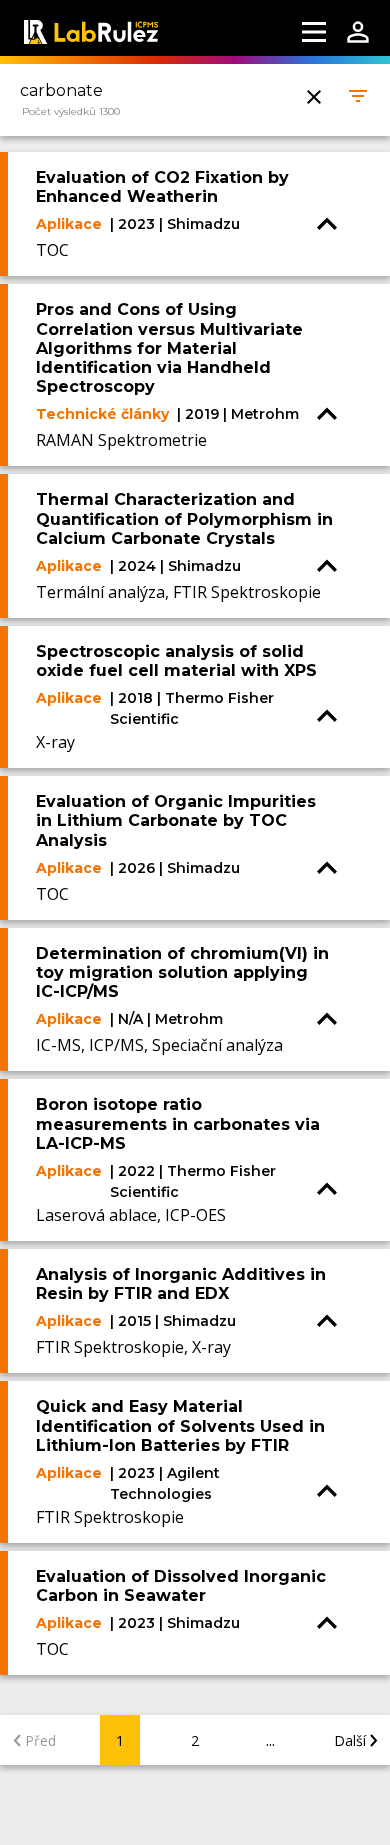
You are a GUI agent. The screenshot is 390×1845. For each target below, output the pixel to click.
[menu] (314, 32)
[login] (358, 32)
